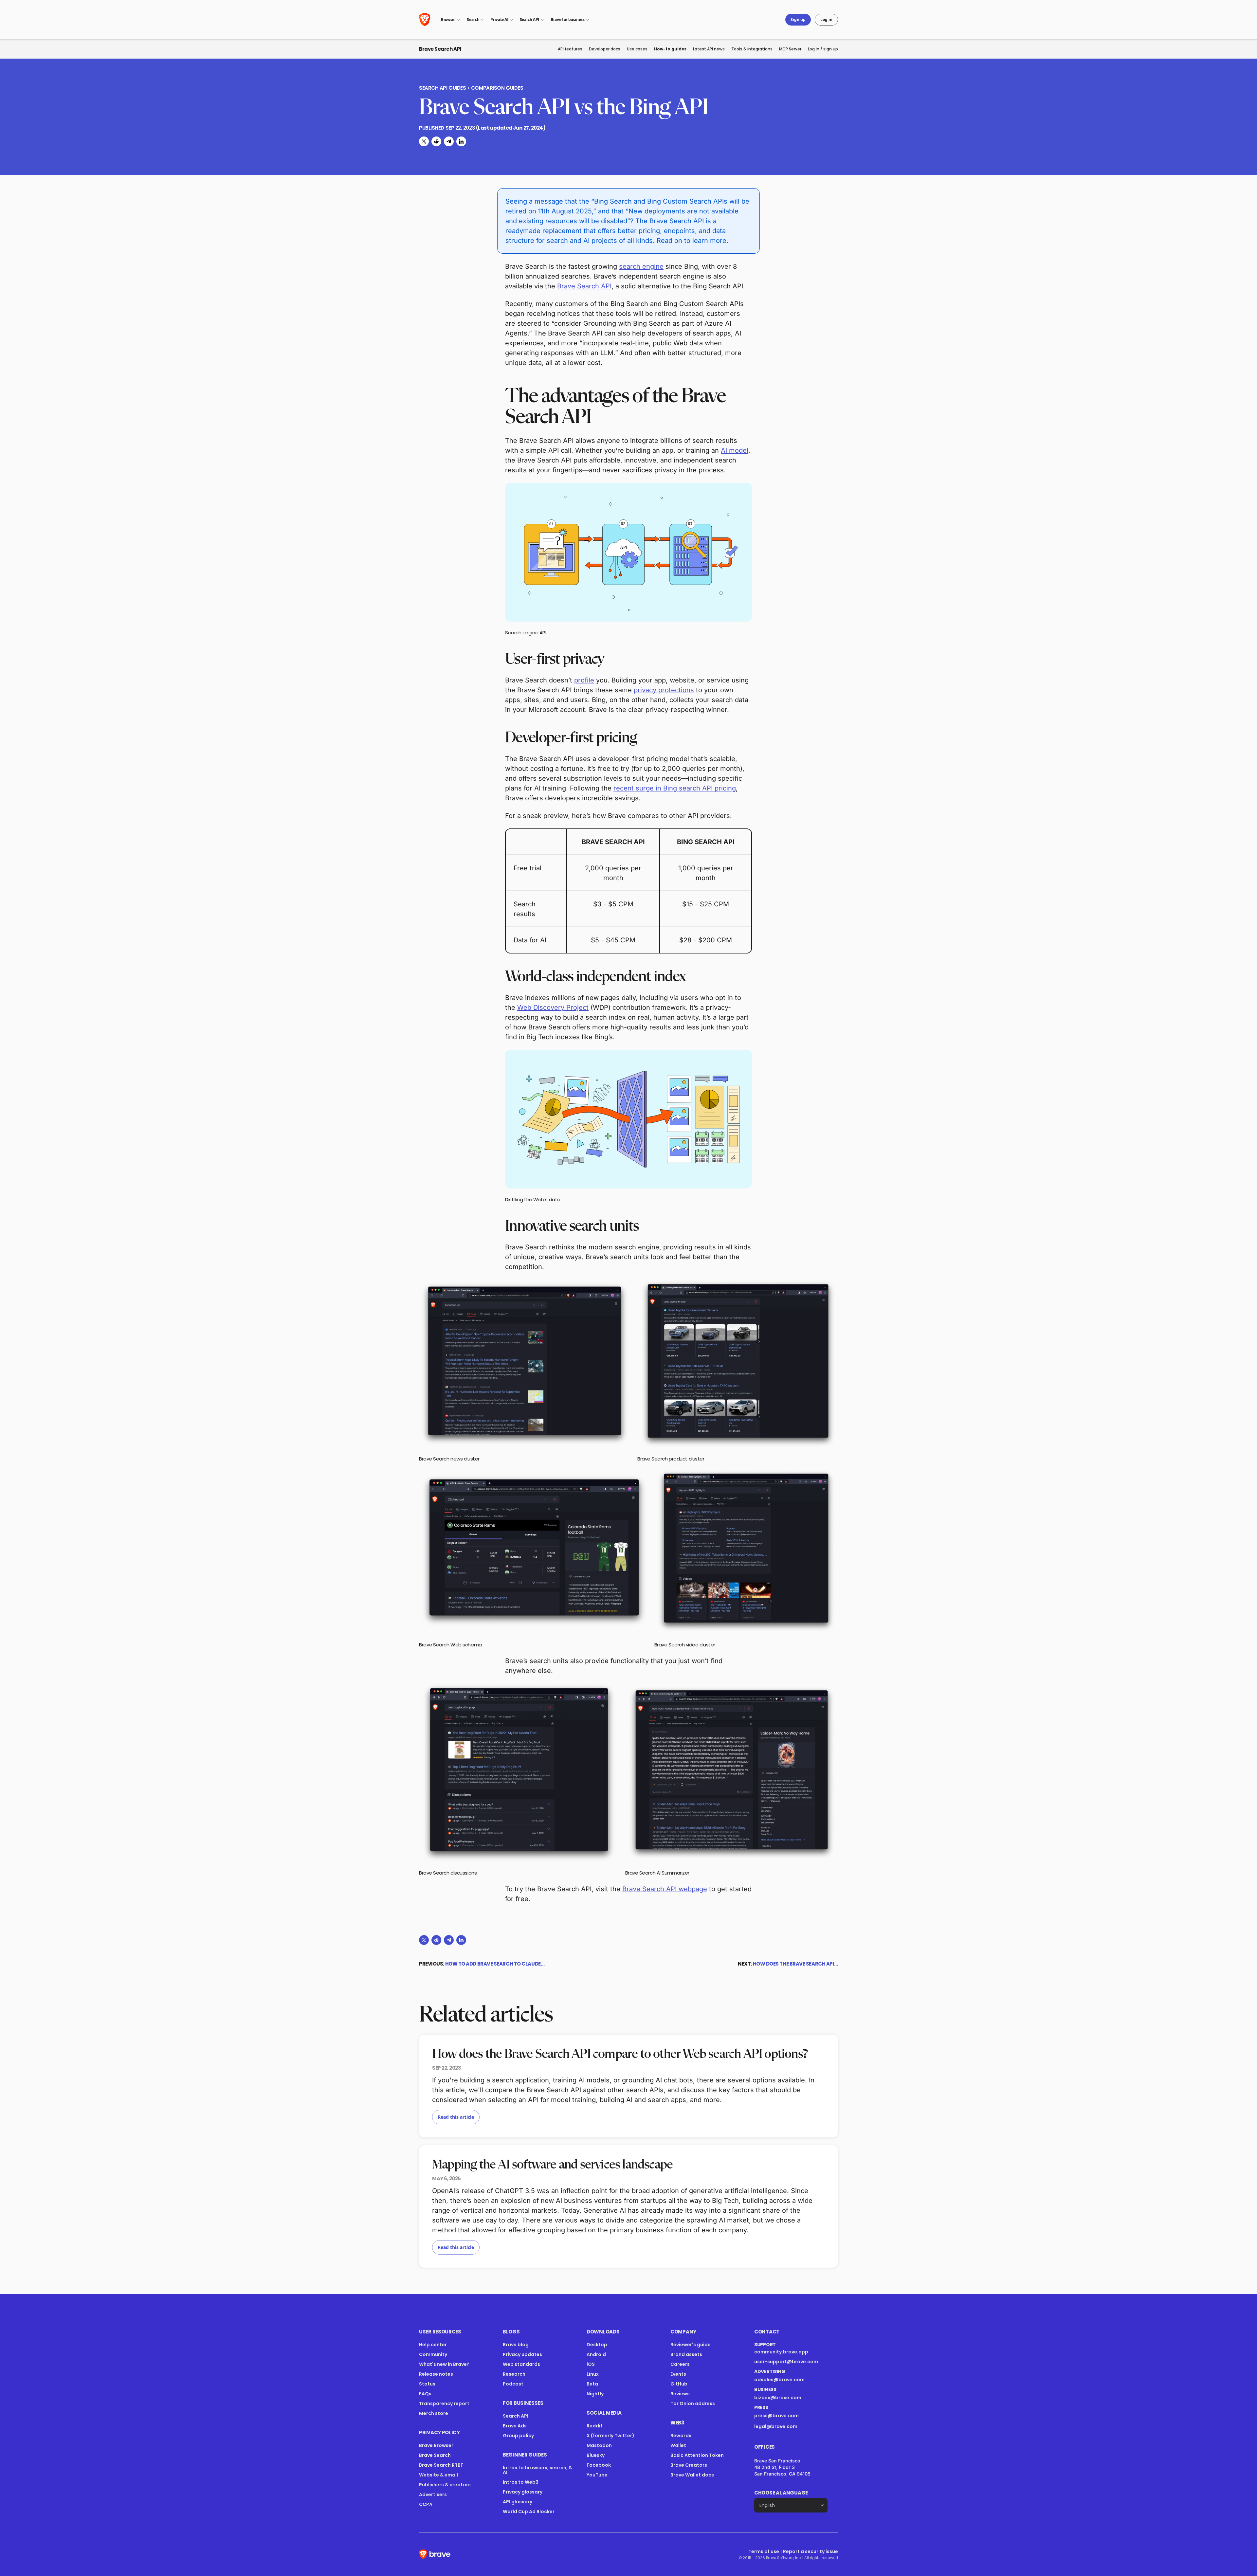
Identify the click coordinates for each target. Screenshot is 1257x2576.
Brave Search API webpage (665, 1889)
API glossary (518, 2502)
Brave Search (435, 2455)
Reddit (595, 2426)
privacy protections (664, 690)
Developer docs (605, 49)
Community (433, 2354)
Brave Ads (515, 2426)
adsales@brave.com (787, 2380)
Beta (592, 2384)
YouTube (597, 2475)
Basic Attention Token (697, 2455)
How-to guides (670, 49)
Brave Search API (440, 49)
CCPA (426, 2504)
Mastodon (599, 2445)
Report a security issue (811, 2551)
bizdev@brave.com (778, 2398)
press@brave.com (776, 2416)
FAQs (425, 2394)
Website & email (438, 2475)
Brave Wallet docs (692, 2475)
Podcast (513, 2384)
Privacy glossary (523, 2492)
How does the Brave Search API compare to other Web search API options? (620, 2054)
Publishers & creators (445, 2485)
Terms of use (764, 2551)
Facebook (599, 2465)
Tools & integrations (752, 49)
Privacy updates (522, 2354)
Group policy (518, 2436)
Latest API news (709, 49)
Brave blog (516, 2345)
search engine (641, 266)
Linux (593, 2374)
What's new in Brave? (444, 2364)
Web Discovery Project (553, 1007)
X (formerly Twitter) (610, 2436)
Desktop (597, 2345)
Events (678, 2374)
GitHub (679, 2384)
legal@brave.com (776, 2426)
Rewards (681, 2436)
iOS (591, 2364)
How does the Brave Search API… (796, 1964)
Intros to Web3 (521, 2482)
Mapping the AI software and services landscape (552, 2165)
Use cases (637, 49)
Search (473, 19)
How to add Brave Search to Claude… (495, 1964)
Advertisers (433, 2494)
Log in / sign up (823, 49)
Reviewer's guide (691, 2345)
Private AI (499, 19)
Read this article (456, 2117)
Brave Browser (436, 2445)
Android (596, 2354)
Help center (433, 2345)
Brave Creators (689, 2465)
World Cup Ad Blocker (529, 2512)
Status (427, 2384)
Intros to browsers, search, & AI (537, 2470)
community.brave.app (781, 2352)
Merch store (434, 2413)
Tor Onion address (693, 2404)
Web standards (521, 2364)
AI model (735, 450)
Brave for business (568, 19)
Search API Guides (442, 88)
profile (584, 680)
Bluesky (596, 2455)
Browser (448, 19)
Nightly (595, 2394)
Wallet (678, 2445)
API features (570, 49)
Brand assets (686, 2354)
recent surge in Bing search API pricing (675, 788)
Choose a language (781, 2493)
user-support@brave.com (786, 2362)
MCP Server (790, 49)
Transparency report (444, 2404)
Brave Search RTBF (441, 2465)
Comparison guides (497, 88)
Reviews (680, 2394)
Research (514, 2374)
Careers (680, 2364)
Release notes (436, 2374)
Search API (530, 19)
